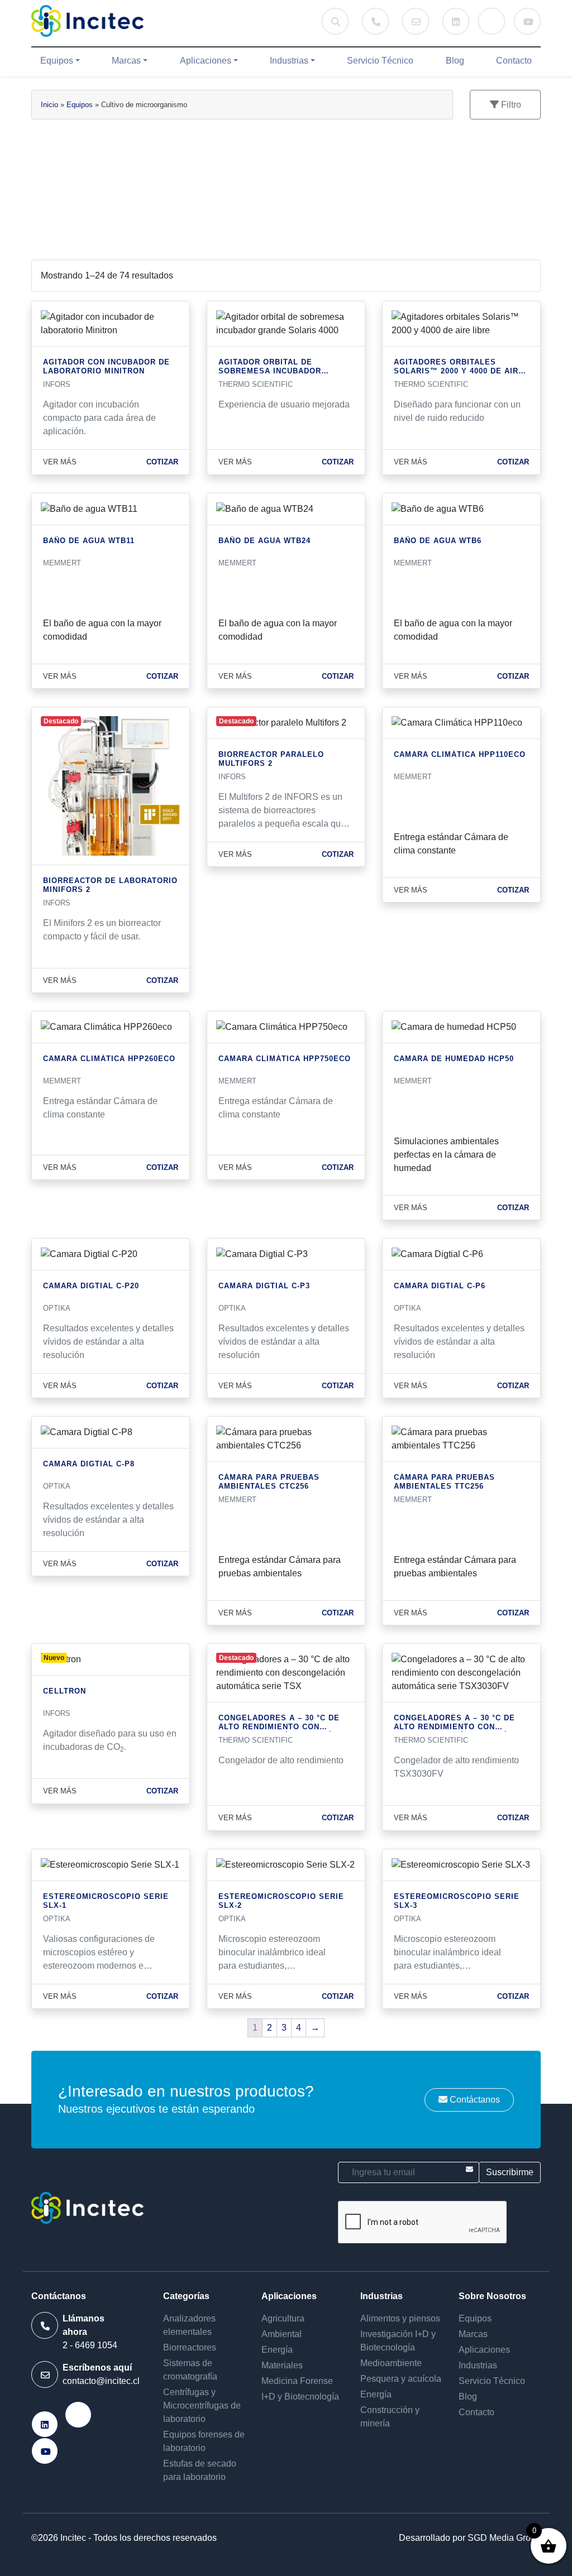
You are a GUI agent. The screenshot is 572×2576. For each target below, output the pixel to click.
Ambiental (282, 2334)
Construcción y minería (390, 2417)
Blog (455, 61)
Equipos (57, 61)
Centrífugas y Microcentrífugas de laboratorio (202, 2405)
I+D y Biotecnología (300, 2397)
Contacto (514, 61)
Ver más (60, 462)
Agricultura (283, 2318)
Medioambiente (391, 2363)
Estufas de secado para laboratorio (200, 2470)
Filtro (510, 105)
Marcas (126, 61)
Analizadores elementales (189, 2325)
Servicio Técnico (380, 61)
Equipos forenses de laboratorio (204, 2441)
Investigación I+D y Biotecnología (398, 2341)
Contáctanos (474, 2100)
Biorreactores (190, 2347)
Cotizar (162, 462)
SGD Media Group (504, 2538)
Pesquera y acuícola (401, 2379)
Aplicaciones (206, 61)
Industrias (289, 61)
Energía (277, 2350)
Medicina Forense (297, 2381)
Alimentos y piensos (400, 2318)
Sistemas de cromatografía (190, 2370)
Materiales (282, 2365)
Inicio (49, 105)
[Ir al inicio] (87, 21)
